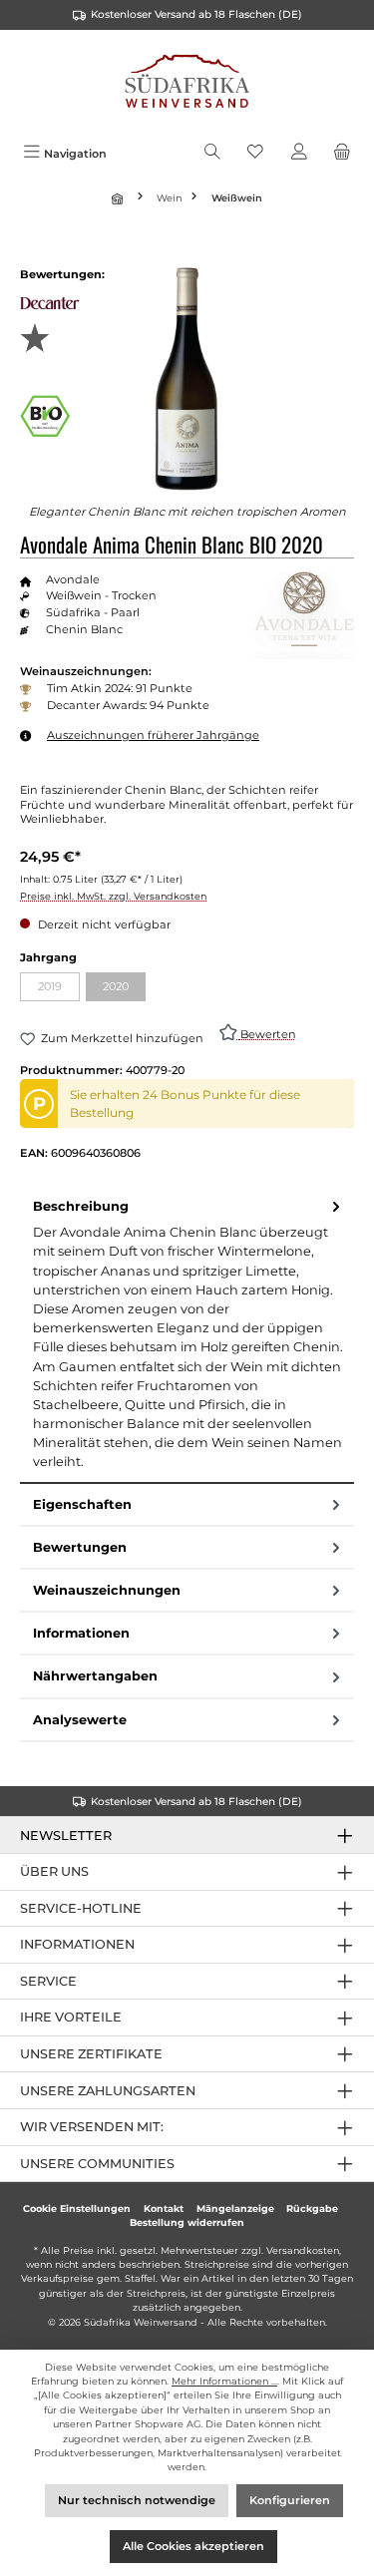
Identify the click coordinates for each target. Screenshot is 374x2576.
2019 (59, 989)
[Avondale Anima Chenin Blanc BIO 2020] (187, 378)
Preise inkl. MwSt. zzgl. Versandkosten (113, 896)
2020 (124, 989)
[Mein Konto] (299, 154)
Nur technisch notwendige (137, 2500)
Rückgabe (312, 2208)
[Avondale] (304, 615)
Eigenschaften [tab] (82, 1504)
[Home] (120, 198)
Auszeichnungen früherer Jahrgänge (153, 735)
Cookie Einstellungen (77, 2208)
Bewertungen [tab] (80, 1547)
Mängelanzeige (235, 2208)
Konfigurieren (290, 2500)
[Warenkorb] (342, 154)
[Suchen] (212, 154)
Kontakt (164, 2208)
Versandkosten (303, 2250)
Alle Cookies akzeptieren (193, 2546)
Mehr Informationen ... (224, 2381)
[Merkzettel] (255, 154)
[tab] (187, 1335)
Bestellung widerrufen (187, 2222)
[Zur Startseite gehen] (187, 83)
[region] (187, 378)
